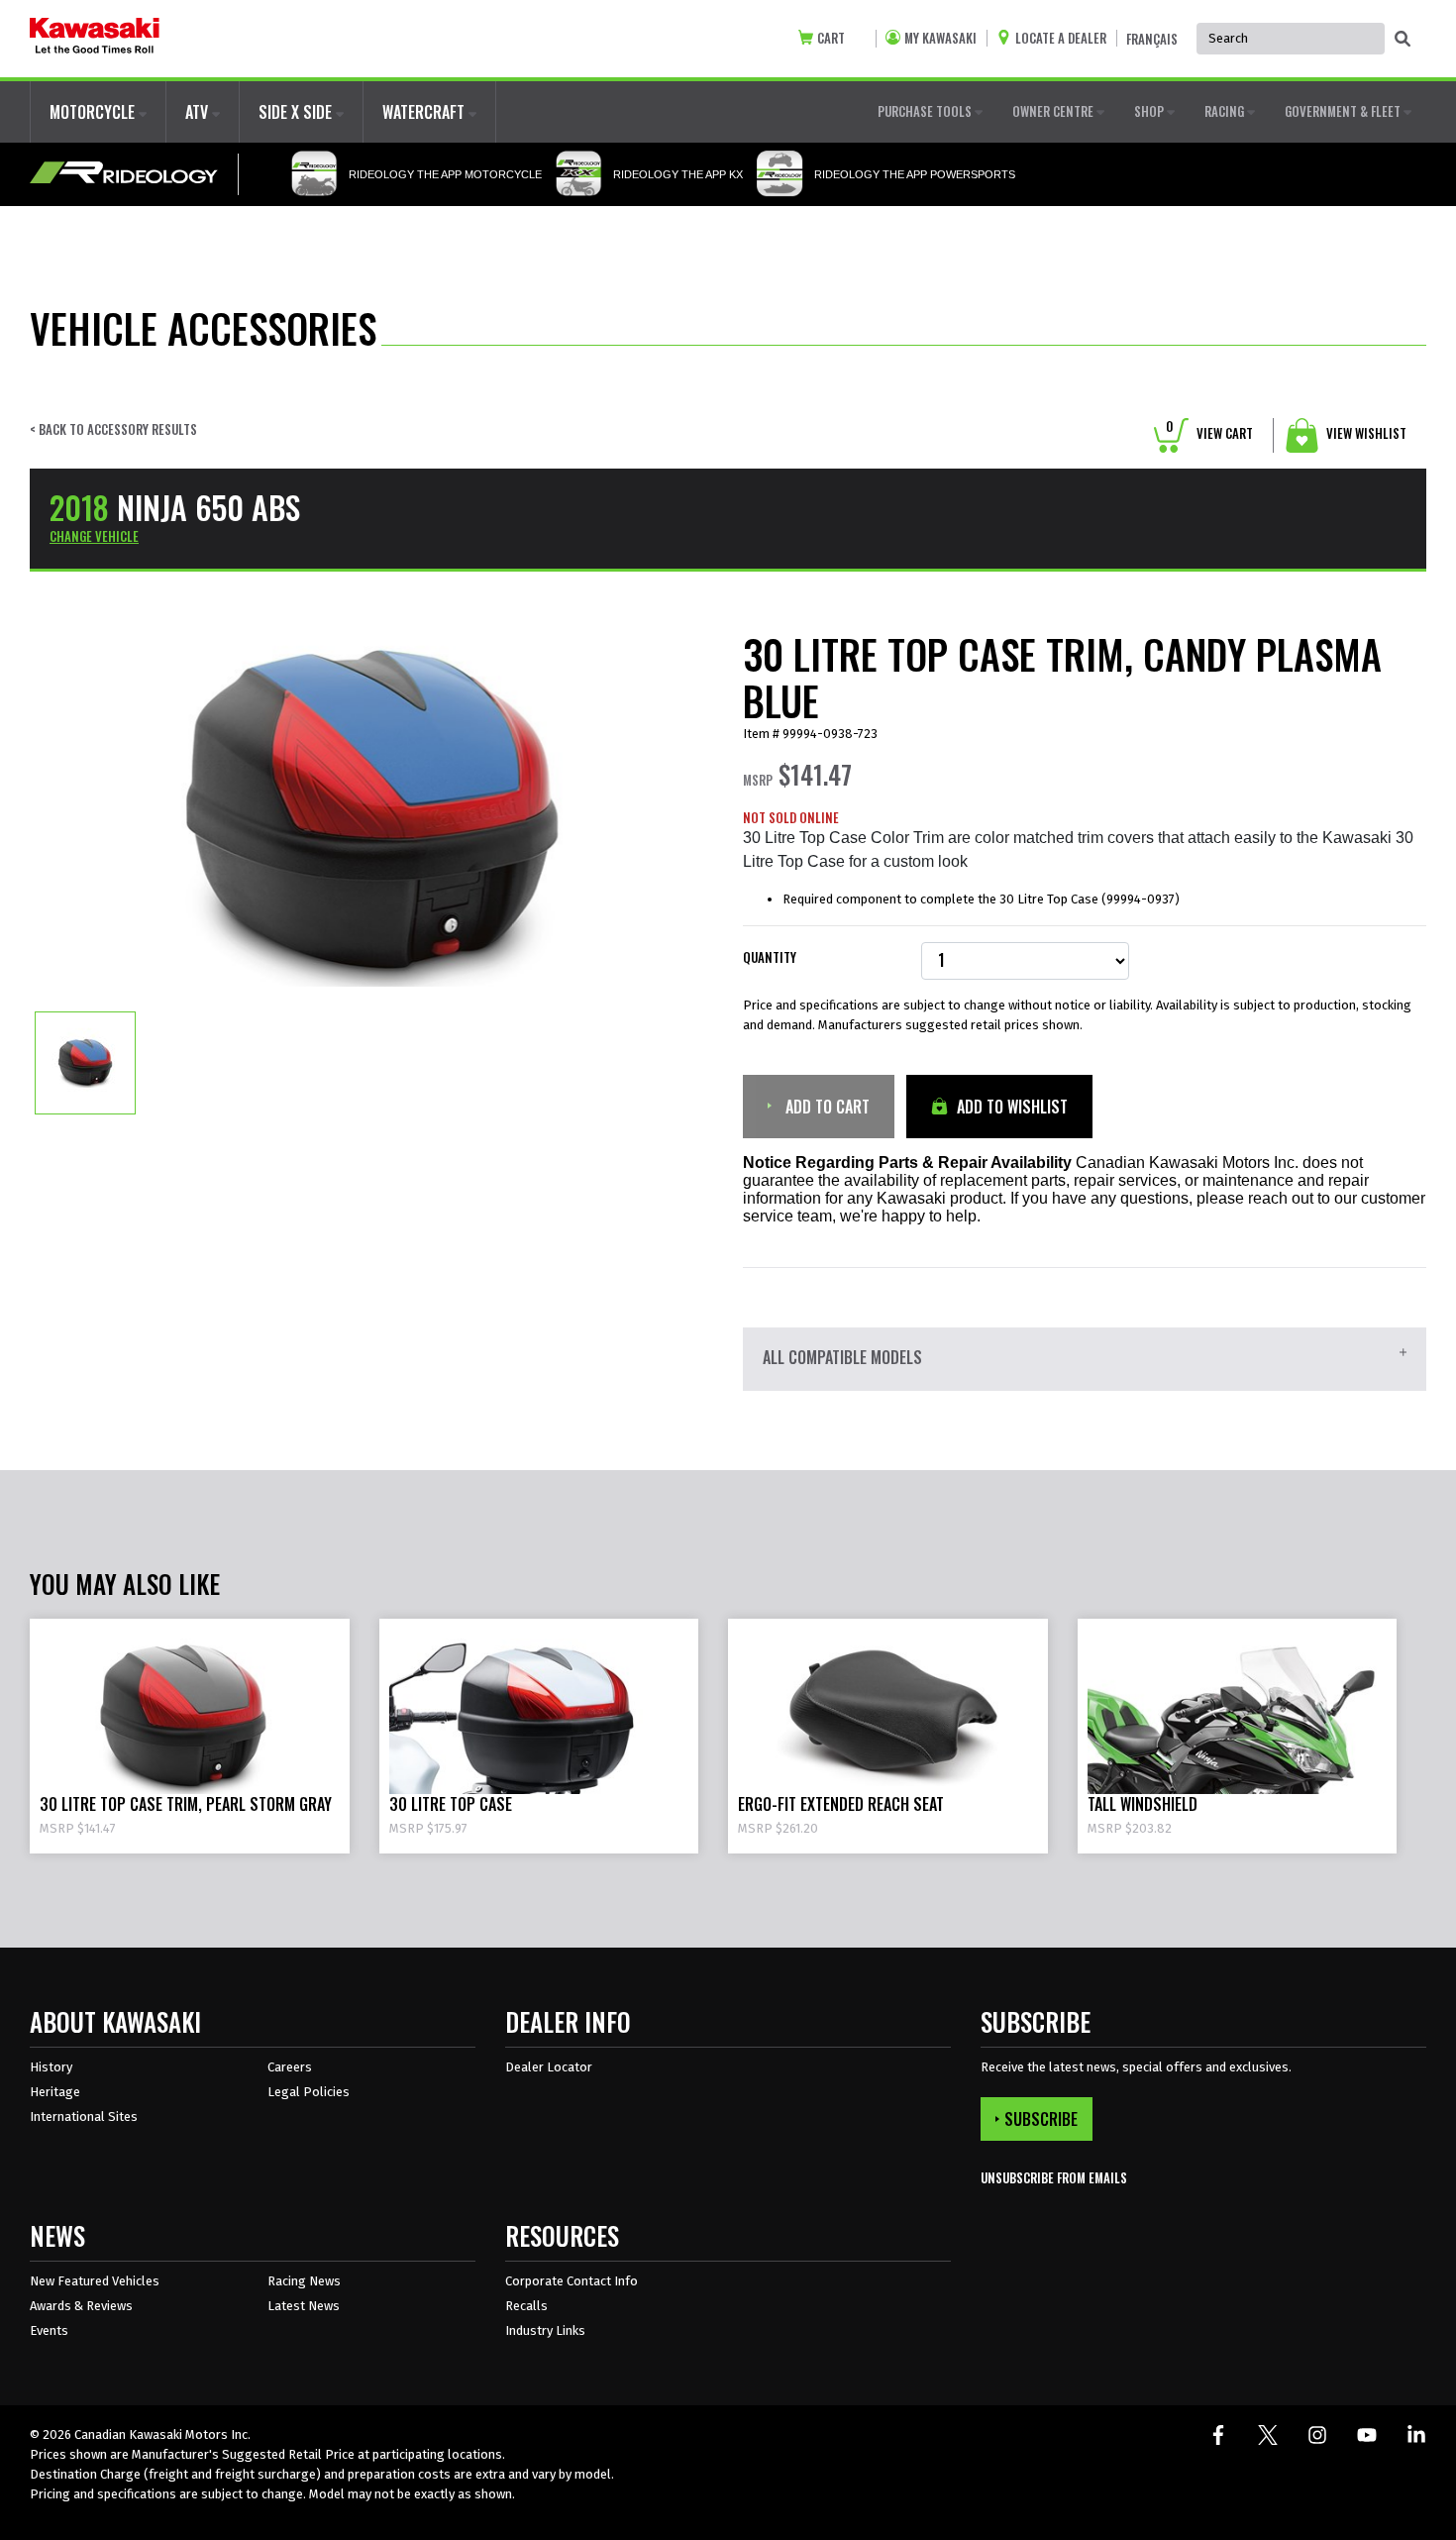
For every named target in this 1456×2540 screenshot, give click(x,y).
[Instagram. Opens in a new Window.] (1317, 2435)
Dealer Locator (549, 2067)
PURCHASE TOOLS (926, 111)
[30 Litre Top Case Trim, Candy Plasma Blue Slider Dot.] (85, 1062)
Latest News (304, 2306)
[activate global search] (1403, 40)
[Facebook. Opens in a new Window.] (1218, 2435)
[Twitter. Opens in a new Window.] (1268, 2435)
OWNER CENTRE (1054, 111)
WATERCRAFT (425, 112)
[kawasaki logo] (95, 39)
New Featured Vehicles (95, 2281)
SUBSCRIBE (1041, 2119)
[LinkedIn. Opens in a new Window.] (1416, 2435)
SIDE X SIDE (297, 112)
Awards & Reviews (81, 2306)
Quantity (770, 957)
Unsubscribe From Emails (1054, 2178)
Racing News (304, 2281)
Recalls (526, 2306)
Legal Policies (309, 2092)
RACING (1226, 111)
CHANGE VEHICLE (94, 536)
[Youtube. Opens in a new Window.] (1367, 2435)
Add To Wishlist (1010, 1107)
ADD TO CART (826, 1107)
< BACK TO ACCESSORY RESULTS (113, 429)
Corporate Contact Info (572, 2281)
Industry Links (545, 2330)
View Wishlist (1365, 433)
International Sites (84, 2117)
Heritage (55, 2092)
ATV (199, 112)
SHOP (1150, 111)
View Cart (1209, 433)
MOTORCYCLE (94, 112)
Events (49, 2330)
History (51, 2067)
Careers (290, 2067)
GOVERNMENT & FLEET (1344, 111)
